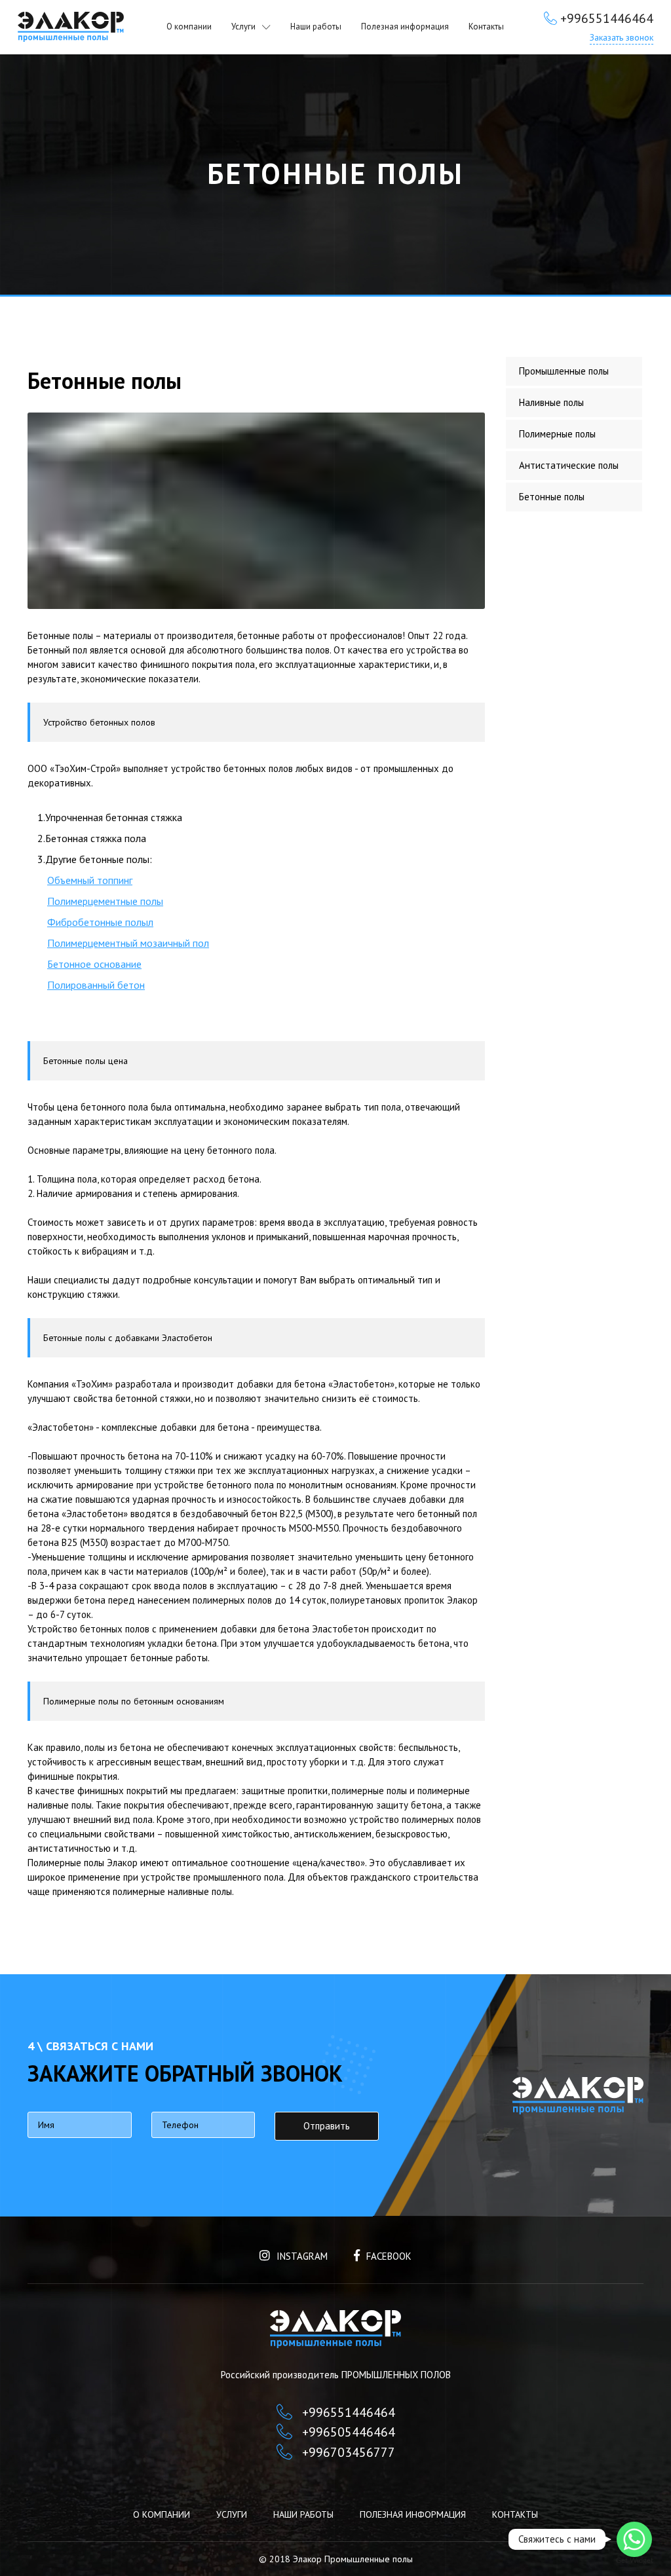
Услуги (243, 27)
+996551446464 (607, 18)
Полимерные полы (557, 434)
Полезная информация (405, 27)
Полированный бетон (96, 985)
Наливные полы (551, 402)
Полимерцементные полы (105, 901)
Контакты (486, 27)
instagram (302, 2256)
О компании (189, 27)
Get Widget (635, 2561)
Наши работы (316, 27)
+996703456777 (349, 2452)
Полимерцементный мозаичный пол (128, 943)
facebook (389, 2256)
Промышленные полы (564, 371)
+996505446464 (349, 2432)
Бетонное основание (94, 964)
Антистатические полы (569, 465)
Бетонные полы (552, 497)
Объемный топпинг (90, 880)
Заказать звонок (622, 37)
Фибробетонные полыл (100, 922)
